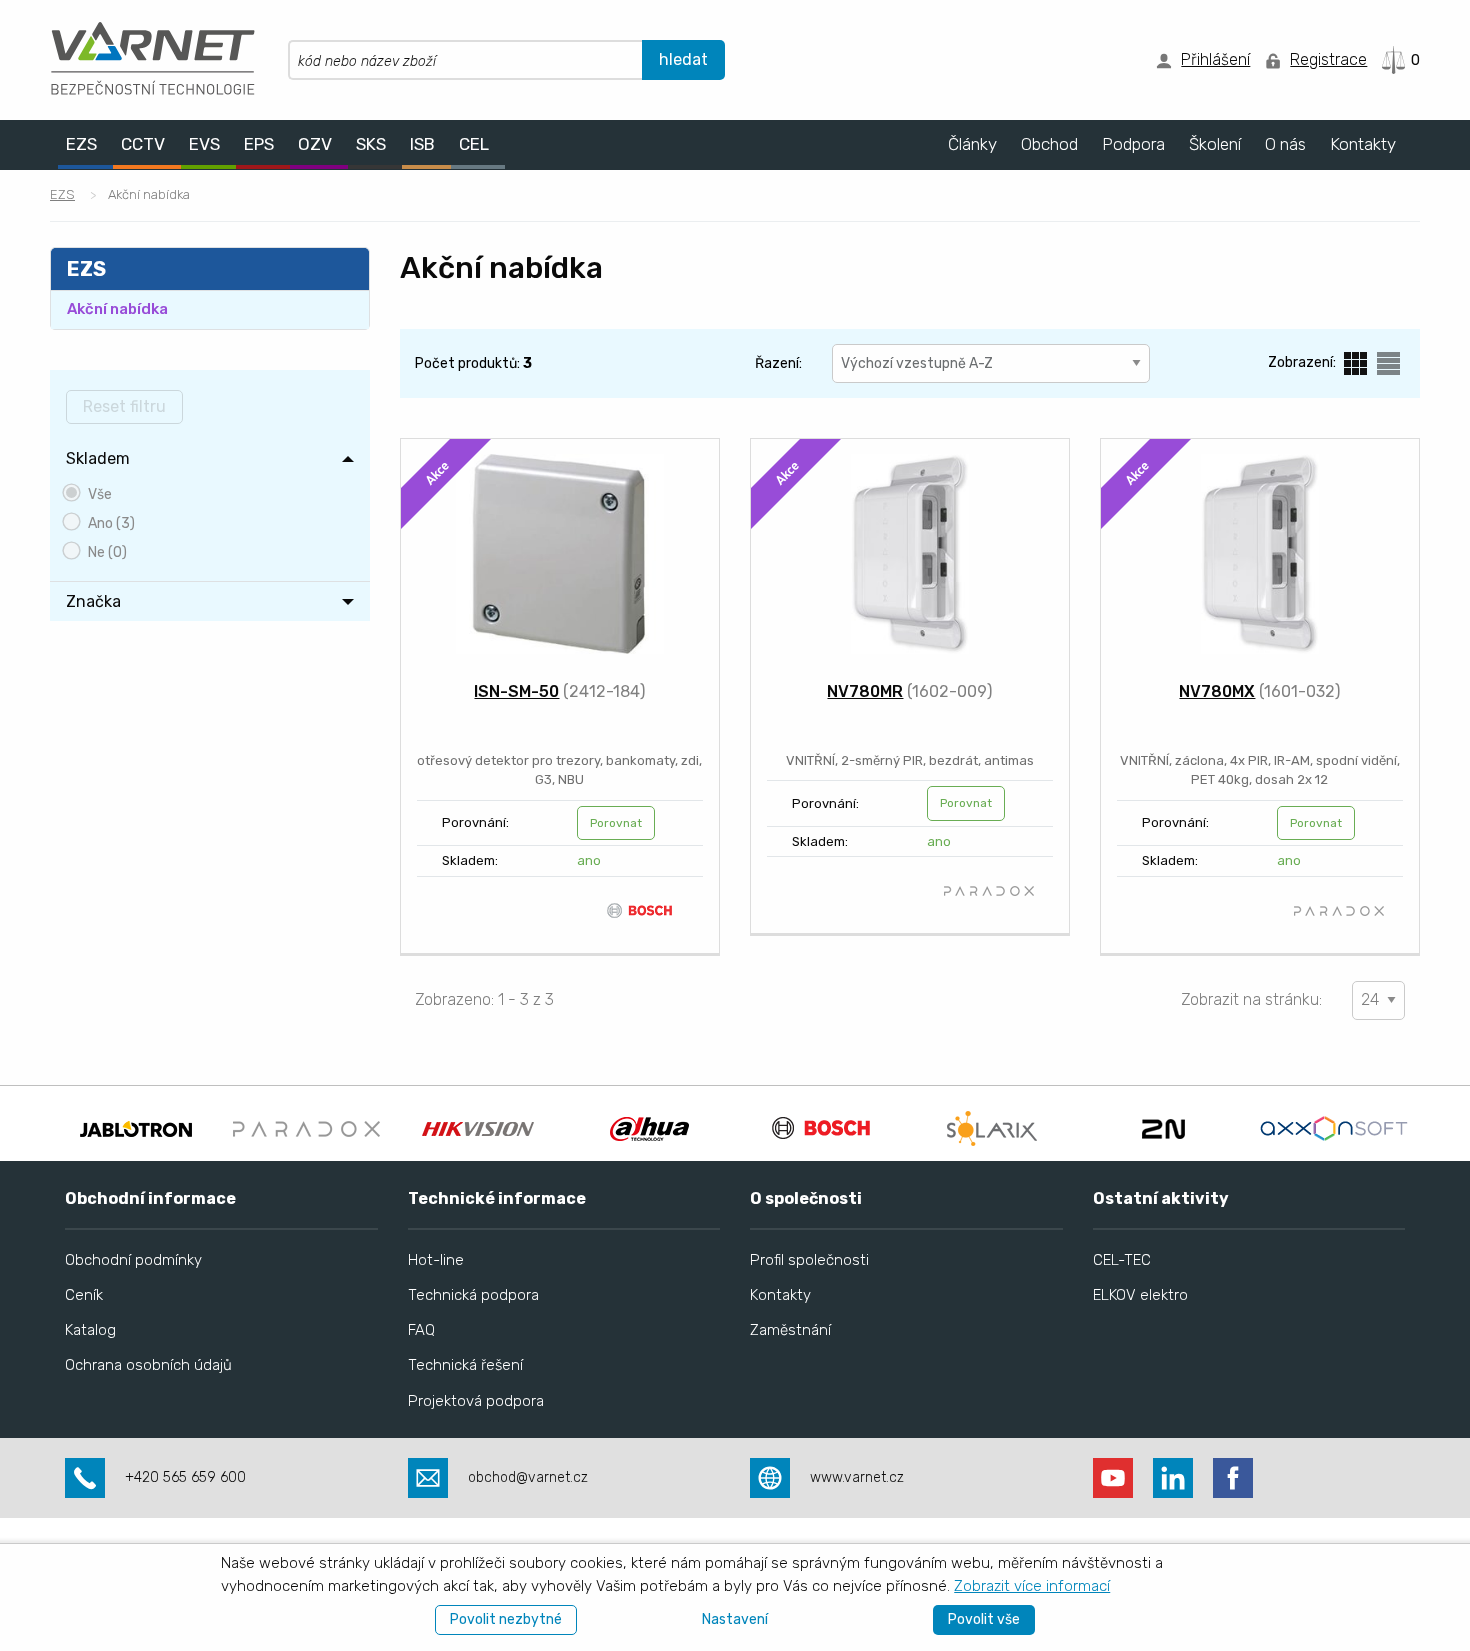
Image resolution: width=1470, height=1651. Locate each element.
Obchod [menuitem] (1049, 144)
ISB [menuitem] (422, 144)
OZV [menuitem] (315, 144)
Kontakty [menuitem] (1363, 144)
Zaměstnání (790, 1330)
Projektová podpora (476, 1401)
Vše (100, 494)
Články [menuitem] (972, 144)
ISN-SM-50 (516, 691)
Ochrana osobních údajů (148, 1365)
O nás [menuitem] (1285, 144)
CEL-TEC (1122, 1260)
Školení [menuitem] (1215, 144)
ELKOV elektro (1140, 1295)
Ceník (84, 1295)
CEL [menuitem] (474, 144)
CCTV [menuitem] (143, 144)
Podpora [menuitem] (1133, 144)
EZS (62, 194)
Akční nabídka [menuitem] (117, 309)
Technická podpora (473, 1295)
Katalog (90, 1330)
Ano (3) (111, 523)
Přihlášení (1215, 59)
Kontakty (780, 1295)
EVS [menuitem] (204, 144)
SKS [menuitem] (371, 144)
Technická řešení (465, 1365)
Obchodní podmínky (133, 1260)
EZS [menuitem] (81, 144)
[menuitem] (210, 459)
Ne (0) (107, 552)
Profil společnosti (809, 1260)
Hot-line (436, 1260)
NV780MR (865, 691)
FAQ (421, 1330)
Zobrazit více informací (1032, 1586)
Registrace (1328, 59)
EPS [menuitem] (259, 144)
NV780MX (1217, 691)
